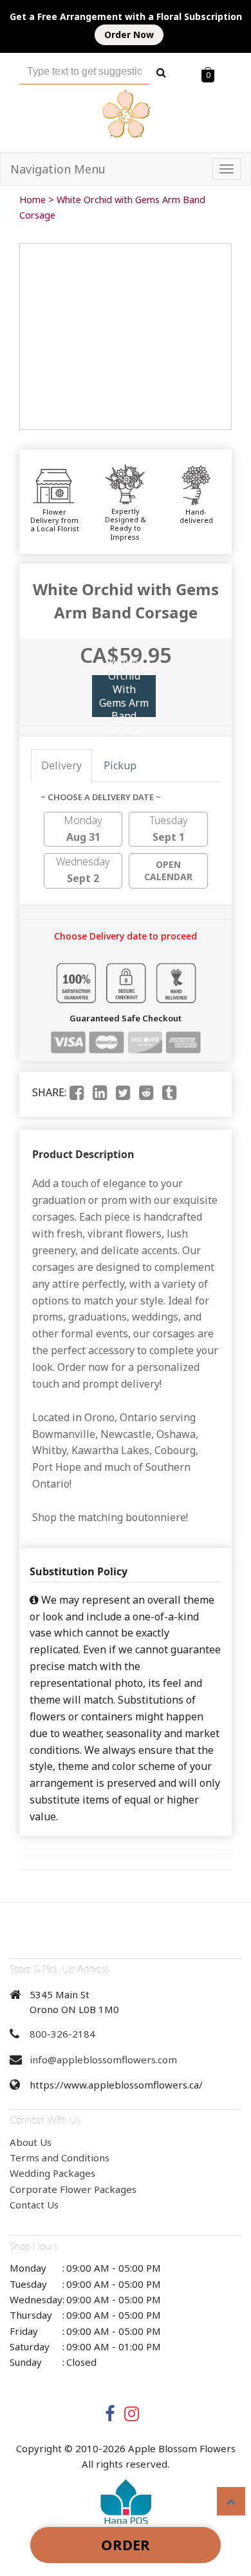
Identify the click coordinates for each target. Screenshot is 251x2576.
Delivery (61, 765)
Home (33, 200)
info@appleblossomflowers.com (103, 2060)
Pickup (120, 765)
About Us (31, 2142)
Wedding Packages (52, 2173)
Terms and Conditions (60, 2158)
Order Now (129, 34)
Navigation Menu (58, 169)
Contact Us (34, 2205)
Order (126, 2544)
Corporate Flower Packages (73, 2189)
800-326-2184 (62, 2034)
